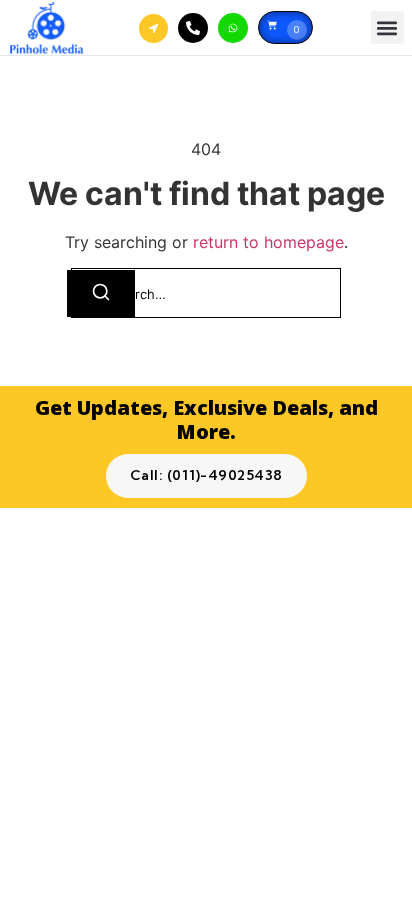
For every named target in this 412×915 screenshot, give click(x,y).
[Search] (101, 293)
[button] (387, 27)
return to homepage (268, 242)
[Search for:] (206, 293)
